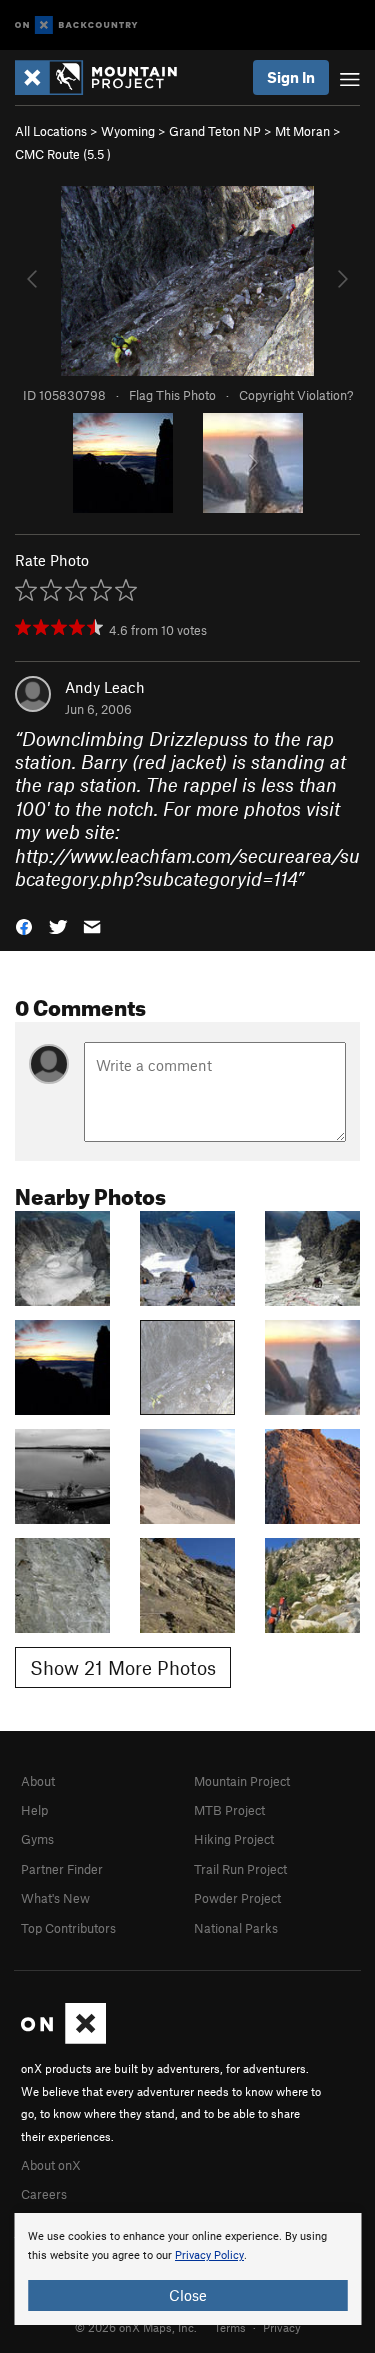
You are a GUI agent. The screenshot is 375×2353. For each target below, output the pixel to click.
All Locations (51, 131)
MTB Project (229, 1810)
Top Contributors (68, 1928)
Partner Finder (62, 1869)
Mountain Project (242, 1781)
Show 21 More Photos (123, 1667)
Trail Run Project (240, 1869)
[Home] (106, 77)
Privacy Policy (209, 2255)
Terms (230, 2327)
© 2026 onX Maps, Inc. (136, 2327)
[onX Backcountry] (76, 25)
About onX (51, 2165)
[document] (187, 2269)
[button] (24, 925)
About (38, 1781)
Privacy (282, 2327)
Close (188, 2295)
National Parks (236, 1928)
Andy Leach (105, 687)
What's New (55, 1898)
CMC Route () (63, 154)
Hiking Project (234, 1839)
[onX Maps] (63, 2039)
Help (34, 1810)
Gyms (37, 1839)
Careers (44, 2194)
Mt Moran (302, 131)
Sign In (291, 77)
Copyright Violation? (296, 395)
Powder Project (237, 1898)
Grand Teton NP (215, 131)
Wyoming (128, 131)
